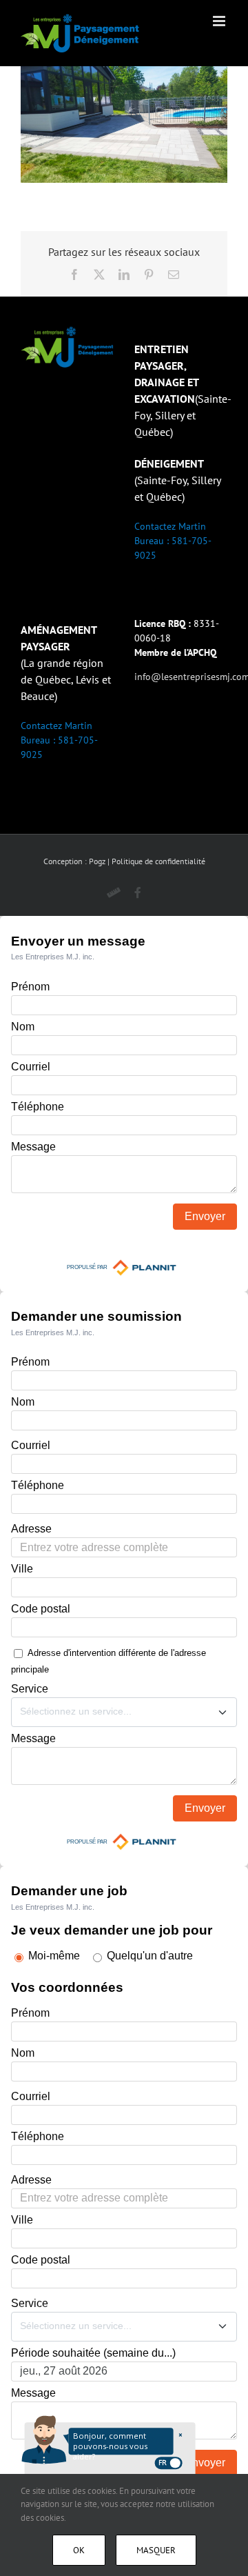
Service (30, 1689)
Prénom (30, 987)
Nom (23, 1027)
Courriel (31, 1067)
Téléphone (38, 1107)
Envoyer (205, 1216)
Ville (22, 1569)
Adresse (31, 1529)
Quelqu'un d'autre (150, 1956)
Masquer (156, 2550)
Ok (79, 2550)
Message (33, 1147)
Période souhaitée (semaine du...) (93, 2353)
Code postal (41, 1609)
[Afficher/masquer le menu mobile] (220, 21)
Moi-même (54, 1956)
